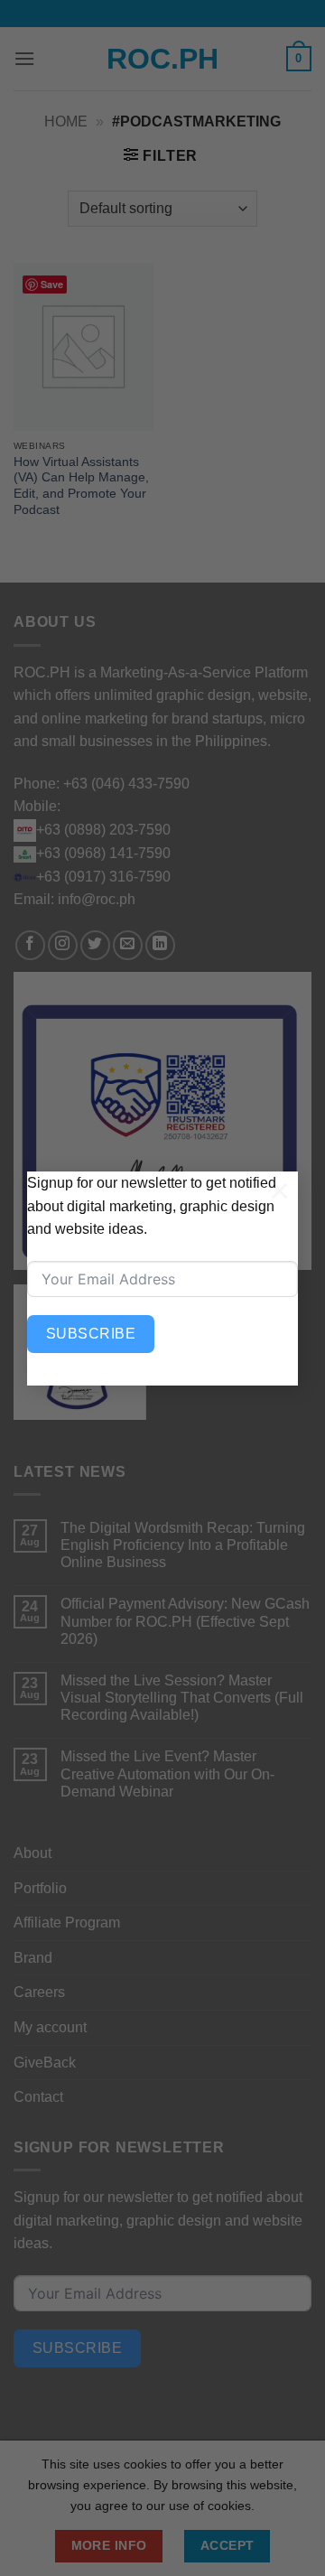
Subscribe (91, 1334)
